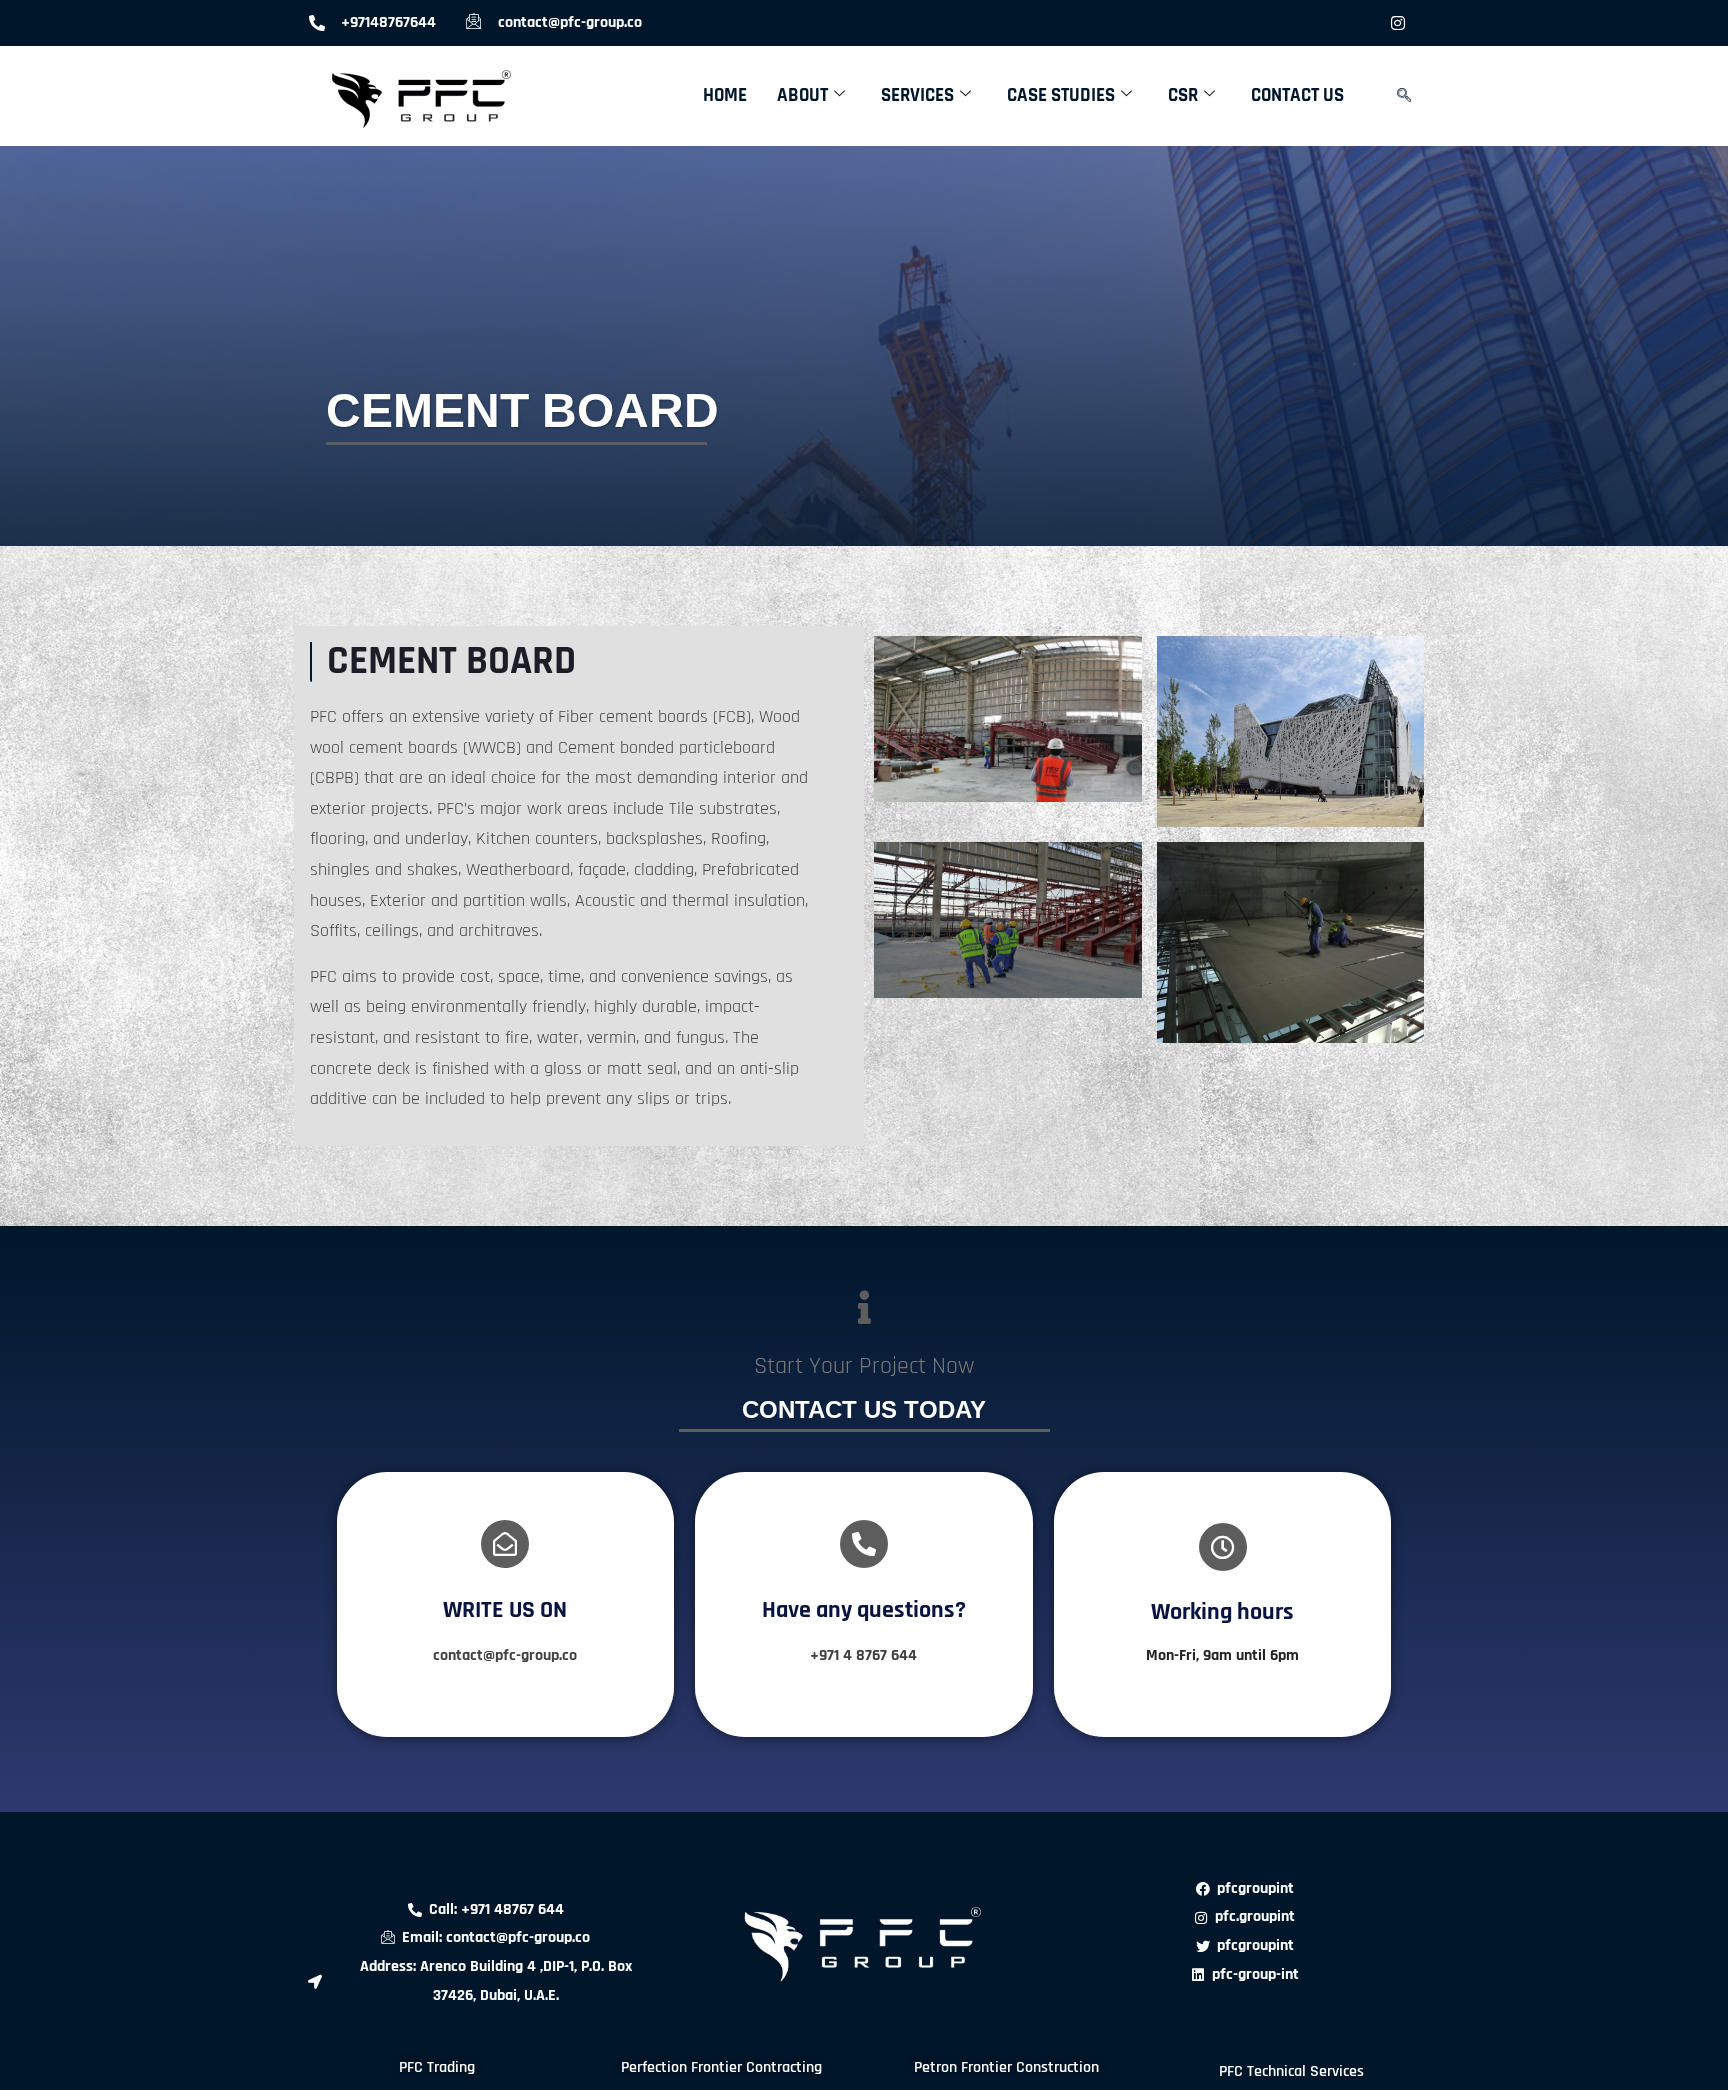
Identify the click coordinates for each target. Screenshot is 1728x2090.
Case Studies (1061, 95)
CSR (1183, 95)
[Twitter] (1318, 23)
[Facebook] (1278, 23)
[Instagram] (1398, 23)
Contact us (1297, 95)
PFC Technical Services (1291, 2071)
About (802, 95)
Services (917, 95)
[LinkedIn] (1358, 23)
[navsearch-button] (1404, 96)
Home (725, 95)
